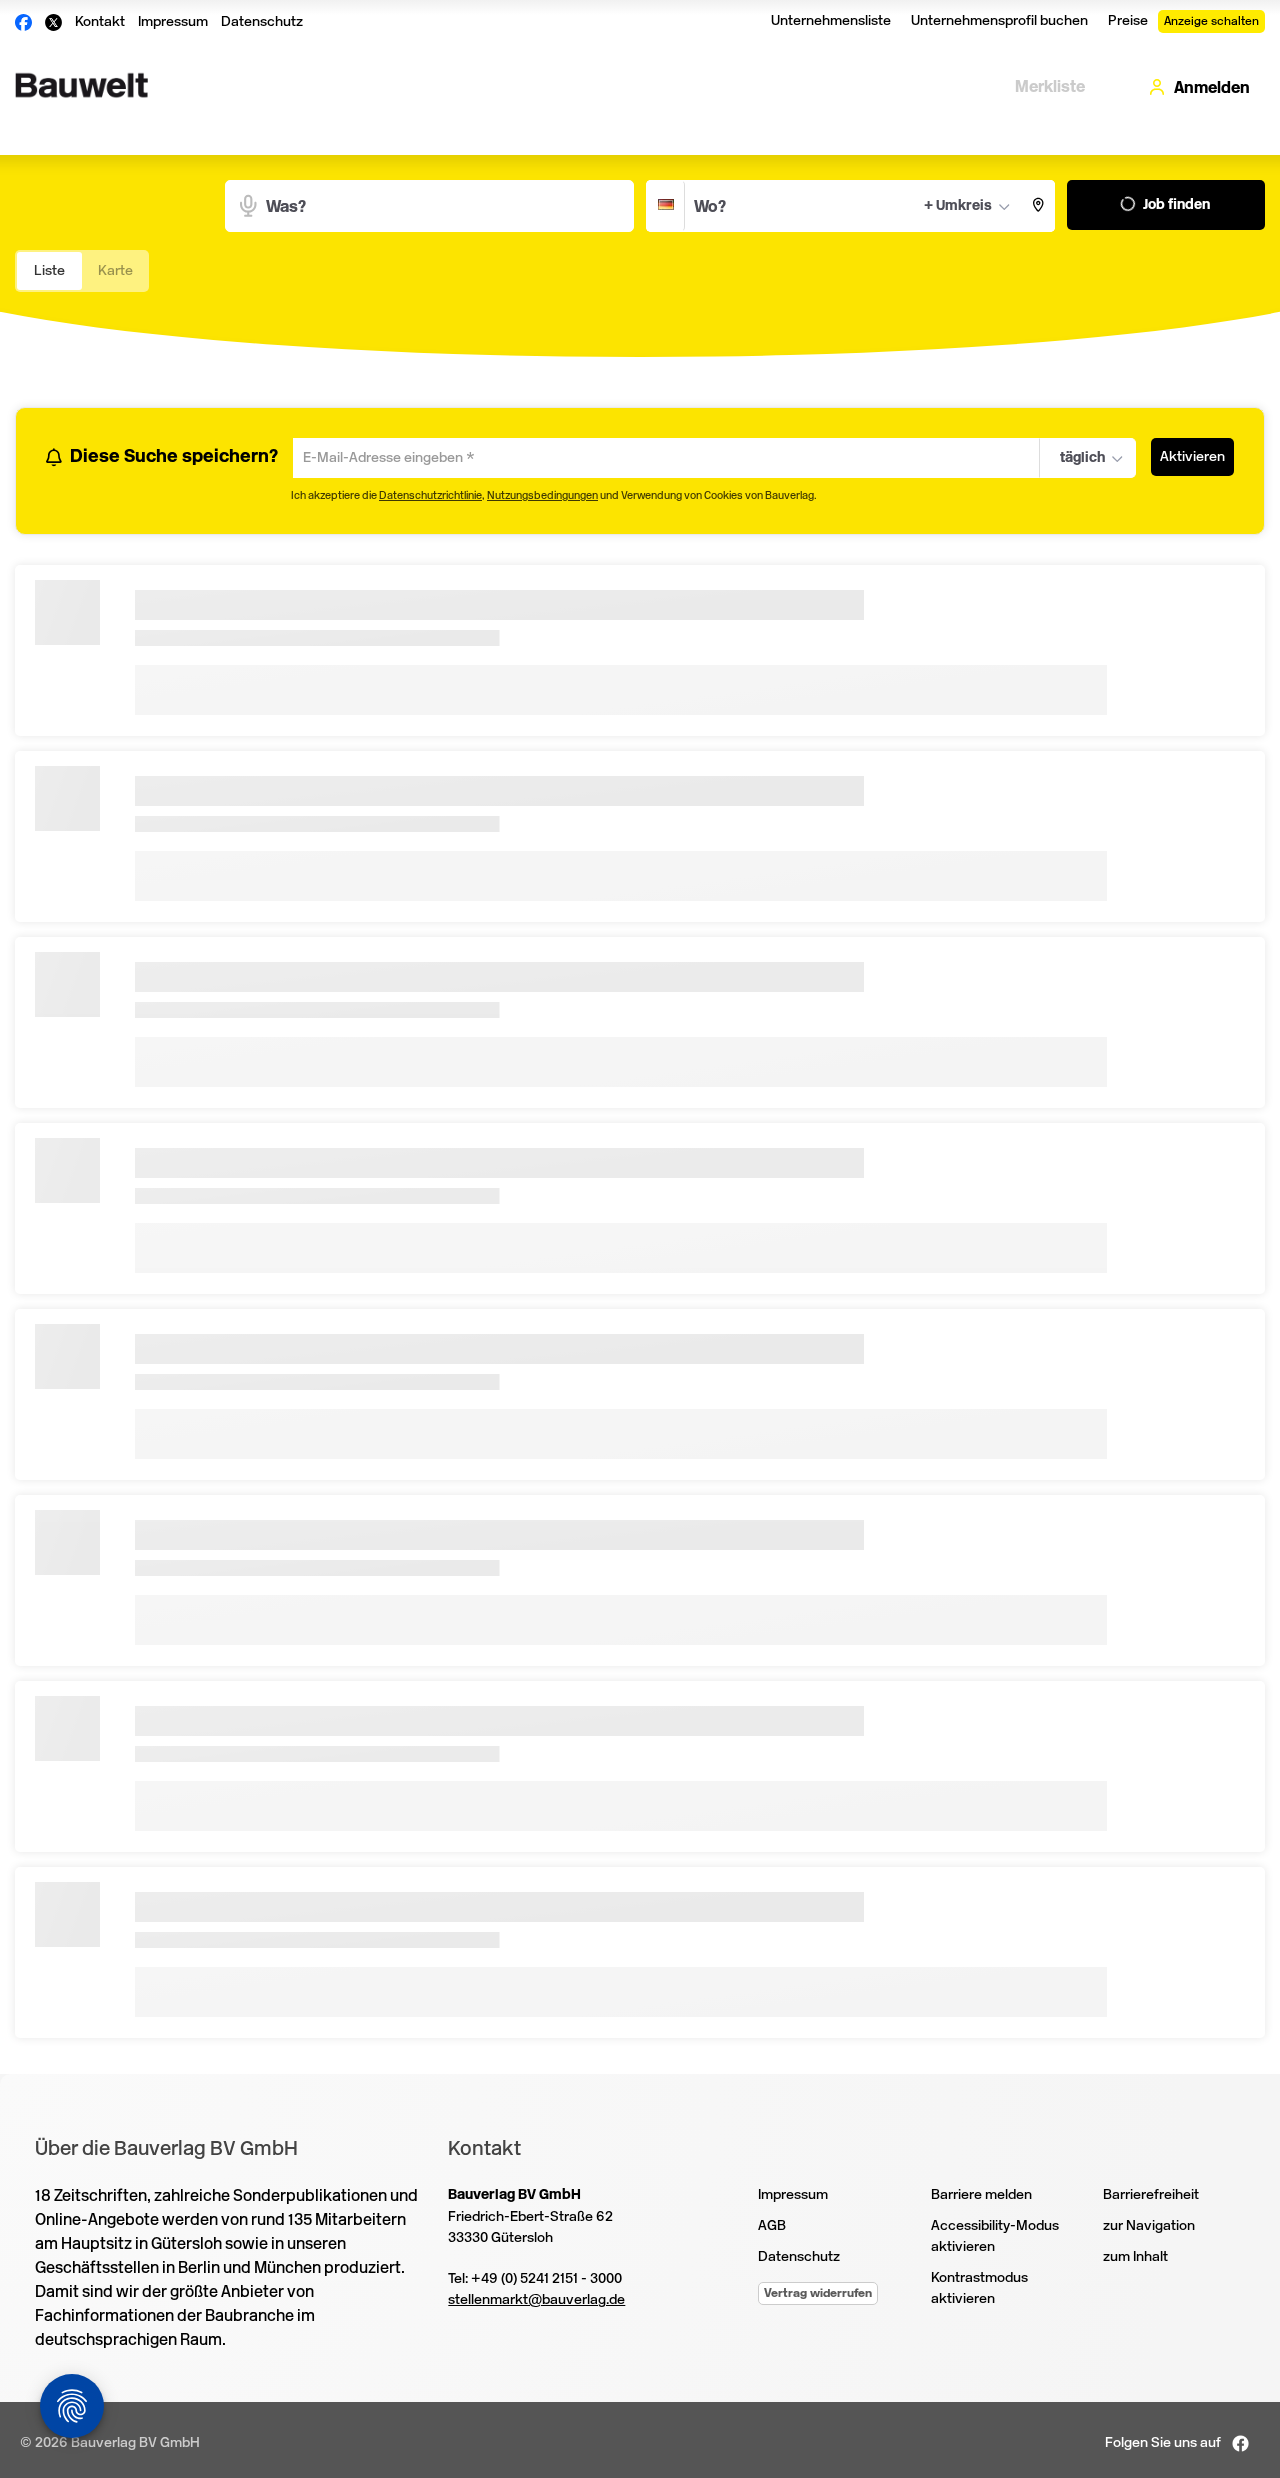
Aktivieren (1192, 456)
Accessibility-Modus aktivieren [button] (995, 2239)
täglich (1079, 459)
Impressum (173, 21)
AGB (772, 2228)
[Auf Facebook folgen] (1240, 2445)
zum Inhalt (1135, 2259)
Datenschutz (262, 21)
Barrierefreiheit (1151, 2197)
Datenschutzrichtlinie (430, 498)
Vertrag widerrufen (818, 2296)
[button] (1039, 206)
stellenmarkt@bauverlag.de (536, 2302)
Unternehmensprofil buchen (999, 20)
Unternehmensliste (831, 20)
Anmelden (1212, 88)
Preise (1128, 20)
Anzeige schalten (1211, 21)
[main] (640, 1102)
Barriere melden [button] (981, 2197)
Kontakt (100, 21)
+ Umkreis (958, 206)
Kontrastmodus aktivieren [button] (979, 2291)
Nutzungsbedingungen (542, 498)
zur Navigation (1149, 2228)
